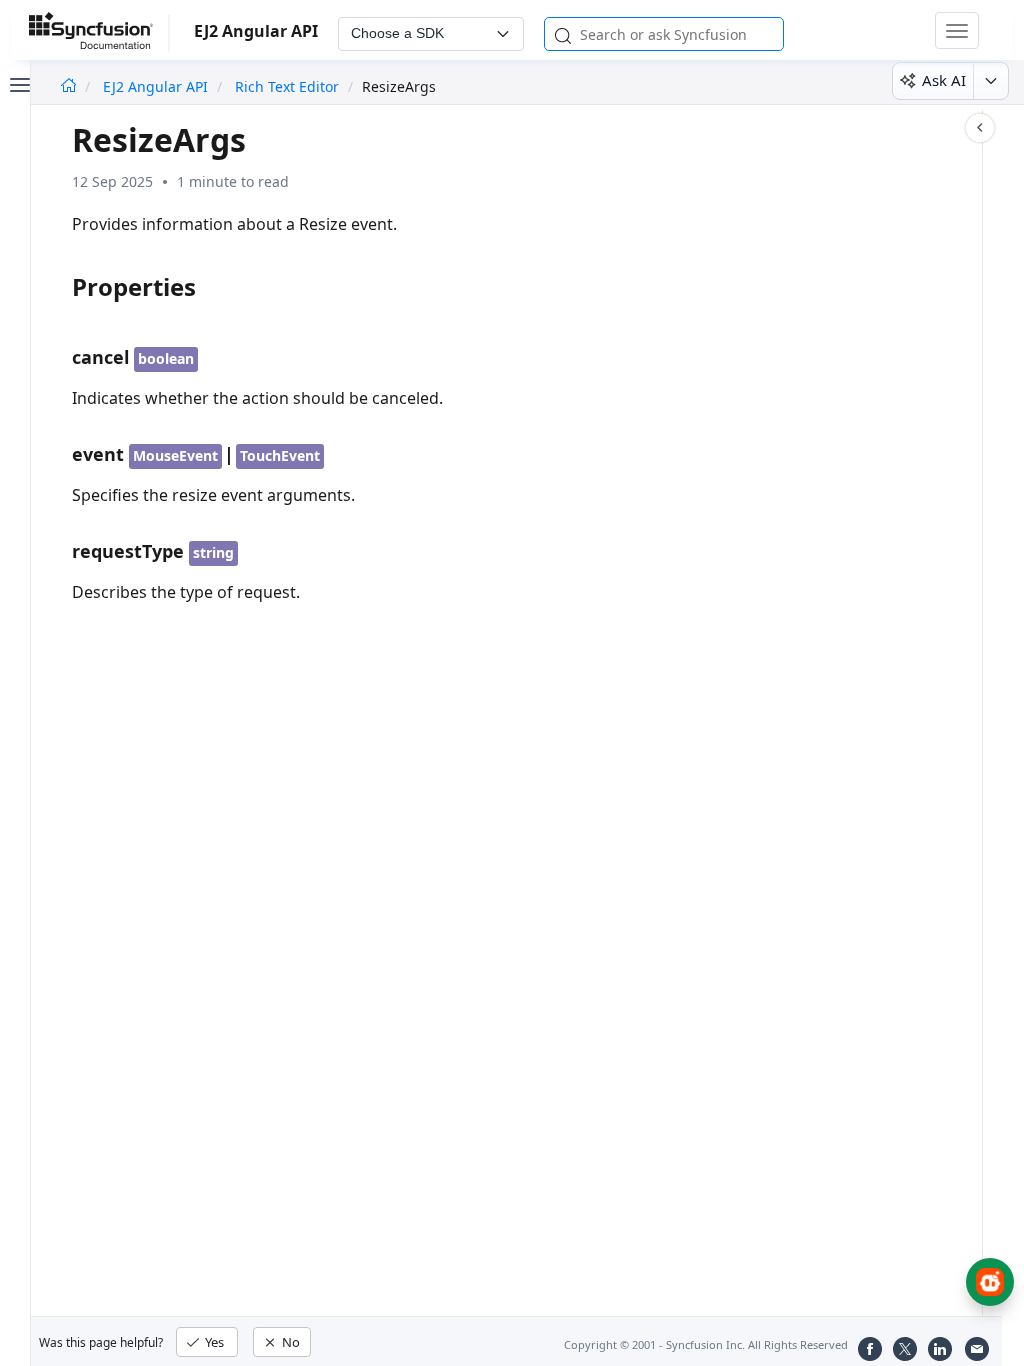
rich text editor (287, 86)
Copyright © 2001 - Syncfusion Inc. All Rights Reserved (706, 1344)
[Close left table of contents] (18, 83)
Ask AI (944, 80)
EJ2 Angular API (157, 86)
